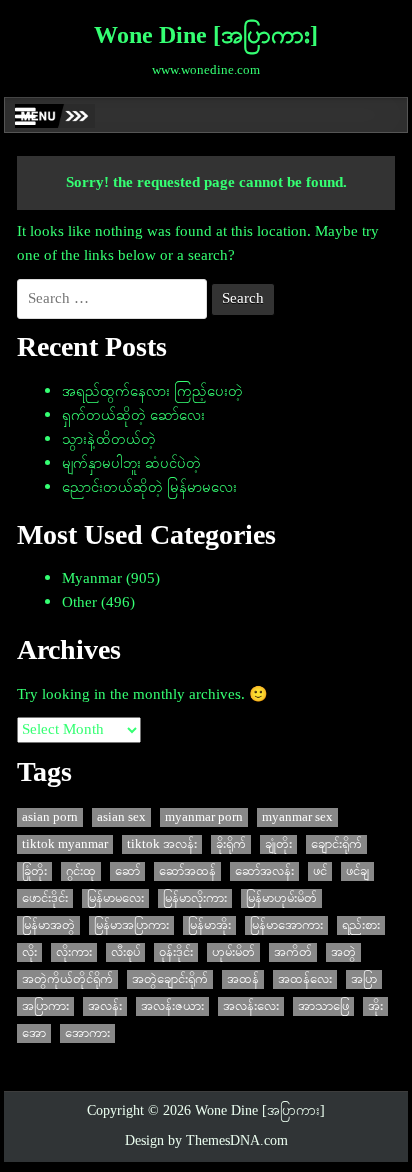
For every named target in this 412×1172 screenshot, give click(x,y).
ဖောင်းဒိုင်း (45, 898)
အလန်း (105, 1006)
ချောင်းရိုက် (336, 844)
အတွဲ (343, 952)
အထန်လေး (305, 979)
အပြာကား (45, 1006)
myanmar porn (204, 817)
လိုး (29, 952)
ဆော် (127, 871)
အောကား (87, 1033)
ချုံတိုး (278, 844)
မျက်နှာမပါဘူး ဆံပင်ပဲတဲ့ (131, 464)
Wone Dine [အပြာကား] (206, 37)
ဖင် (320, 871)
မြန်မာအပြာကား (131, 925)
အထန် (243, 979)
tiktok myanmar (65, 844)
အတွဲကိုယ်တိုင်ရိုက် (67, 979)
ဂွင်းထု (81, 871)
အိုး (375, 1006)
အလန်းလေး (251, 1006)
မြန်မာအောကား (286, 925)
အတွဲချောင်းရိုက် (170, 979)
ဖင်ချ (357, 871)
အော (34, 1033)
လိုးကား (74, 952)
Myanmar (92, 579)
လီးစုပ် (125, 952)
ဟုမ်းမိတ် (233, 952)
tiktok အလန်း (162, 844)
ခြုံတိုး (34, 871)
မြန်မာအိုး (209, 925)
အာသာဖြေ (323, 1006)
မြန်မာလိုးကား (195, 898)
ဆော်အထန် (187, 871)
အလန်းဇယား (172, 1006)
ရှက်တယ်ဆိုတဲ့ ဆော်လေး (133, 416)
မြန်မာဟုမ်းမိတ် (281, 898)
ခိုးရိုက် (231, 844)
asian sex (121, 817)
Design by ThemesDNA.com (206, 1141)
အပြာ (364, 979)
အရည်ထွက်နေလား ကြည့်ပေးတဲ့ (152, 392)
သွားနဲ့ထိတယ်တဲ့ (109, 440)
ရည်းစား (361, 925)
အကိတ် (293, 952)
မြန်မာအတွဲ (48, 925)
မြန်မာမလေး (115, 898)
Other (79, 603)
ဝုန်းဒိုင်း (176, 952)
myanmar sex (297, 817)
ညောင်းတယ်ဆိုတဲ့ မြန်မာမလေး (149, 488)
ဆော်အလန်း (264, 871)
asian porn (50, 817)
